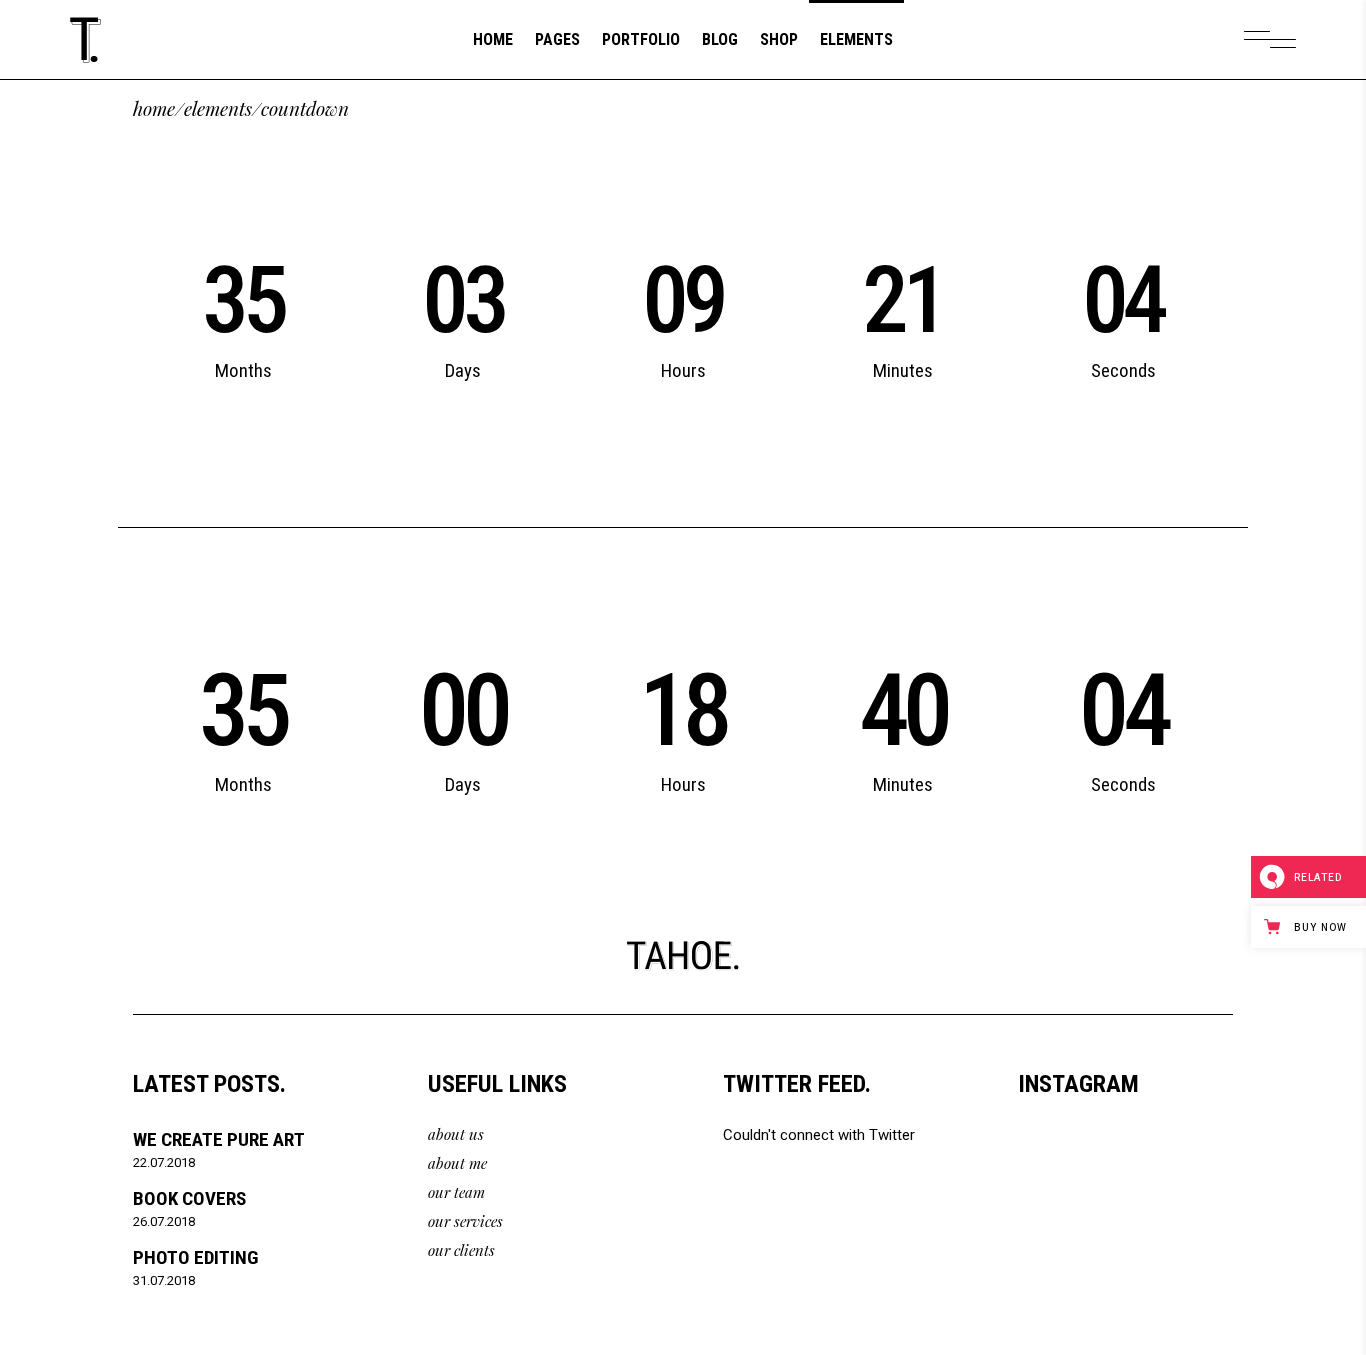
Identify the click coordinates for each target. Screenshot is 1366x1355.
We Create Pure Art (219, 1139)
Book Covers (189, 1198)
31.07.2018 (164, 1280)
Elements (218, 108)
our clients (461, 1250)
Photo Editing (195, 1257)
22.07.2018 (164, 1162)
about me (457, 1163)
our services (465, 1221)
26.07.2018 (164, 1221)
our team (456, 1192)
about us (456, 1134)
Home (154, 108)
